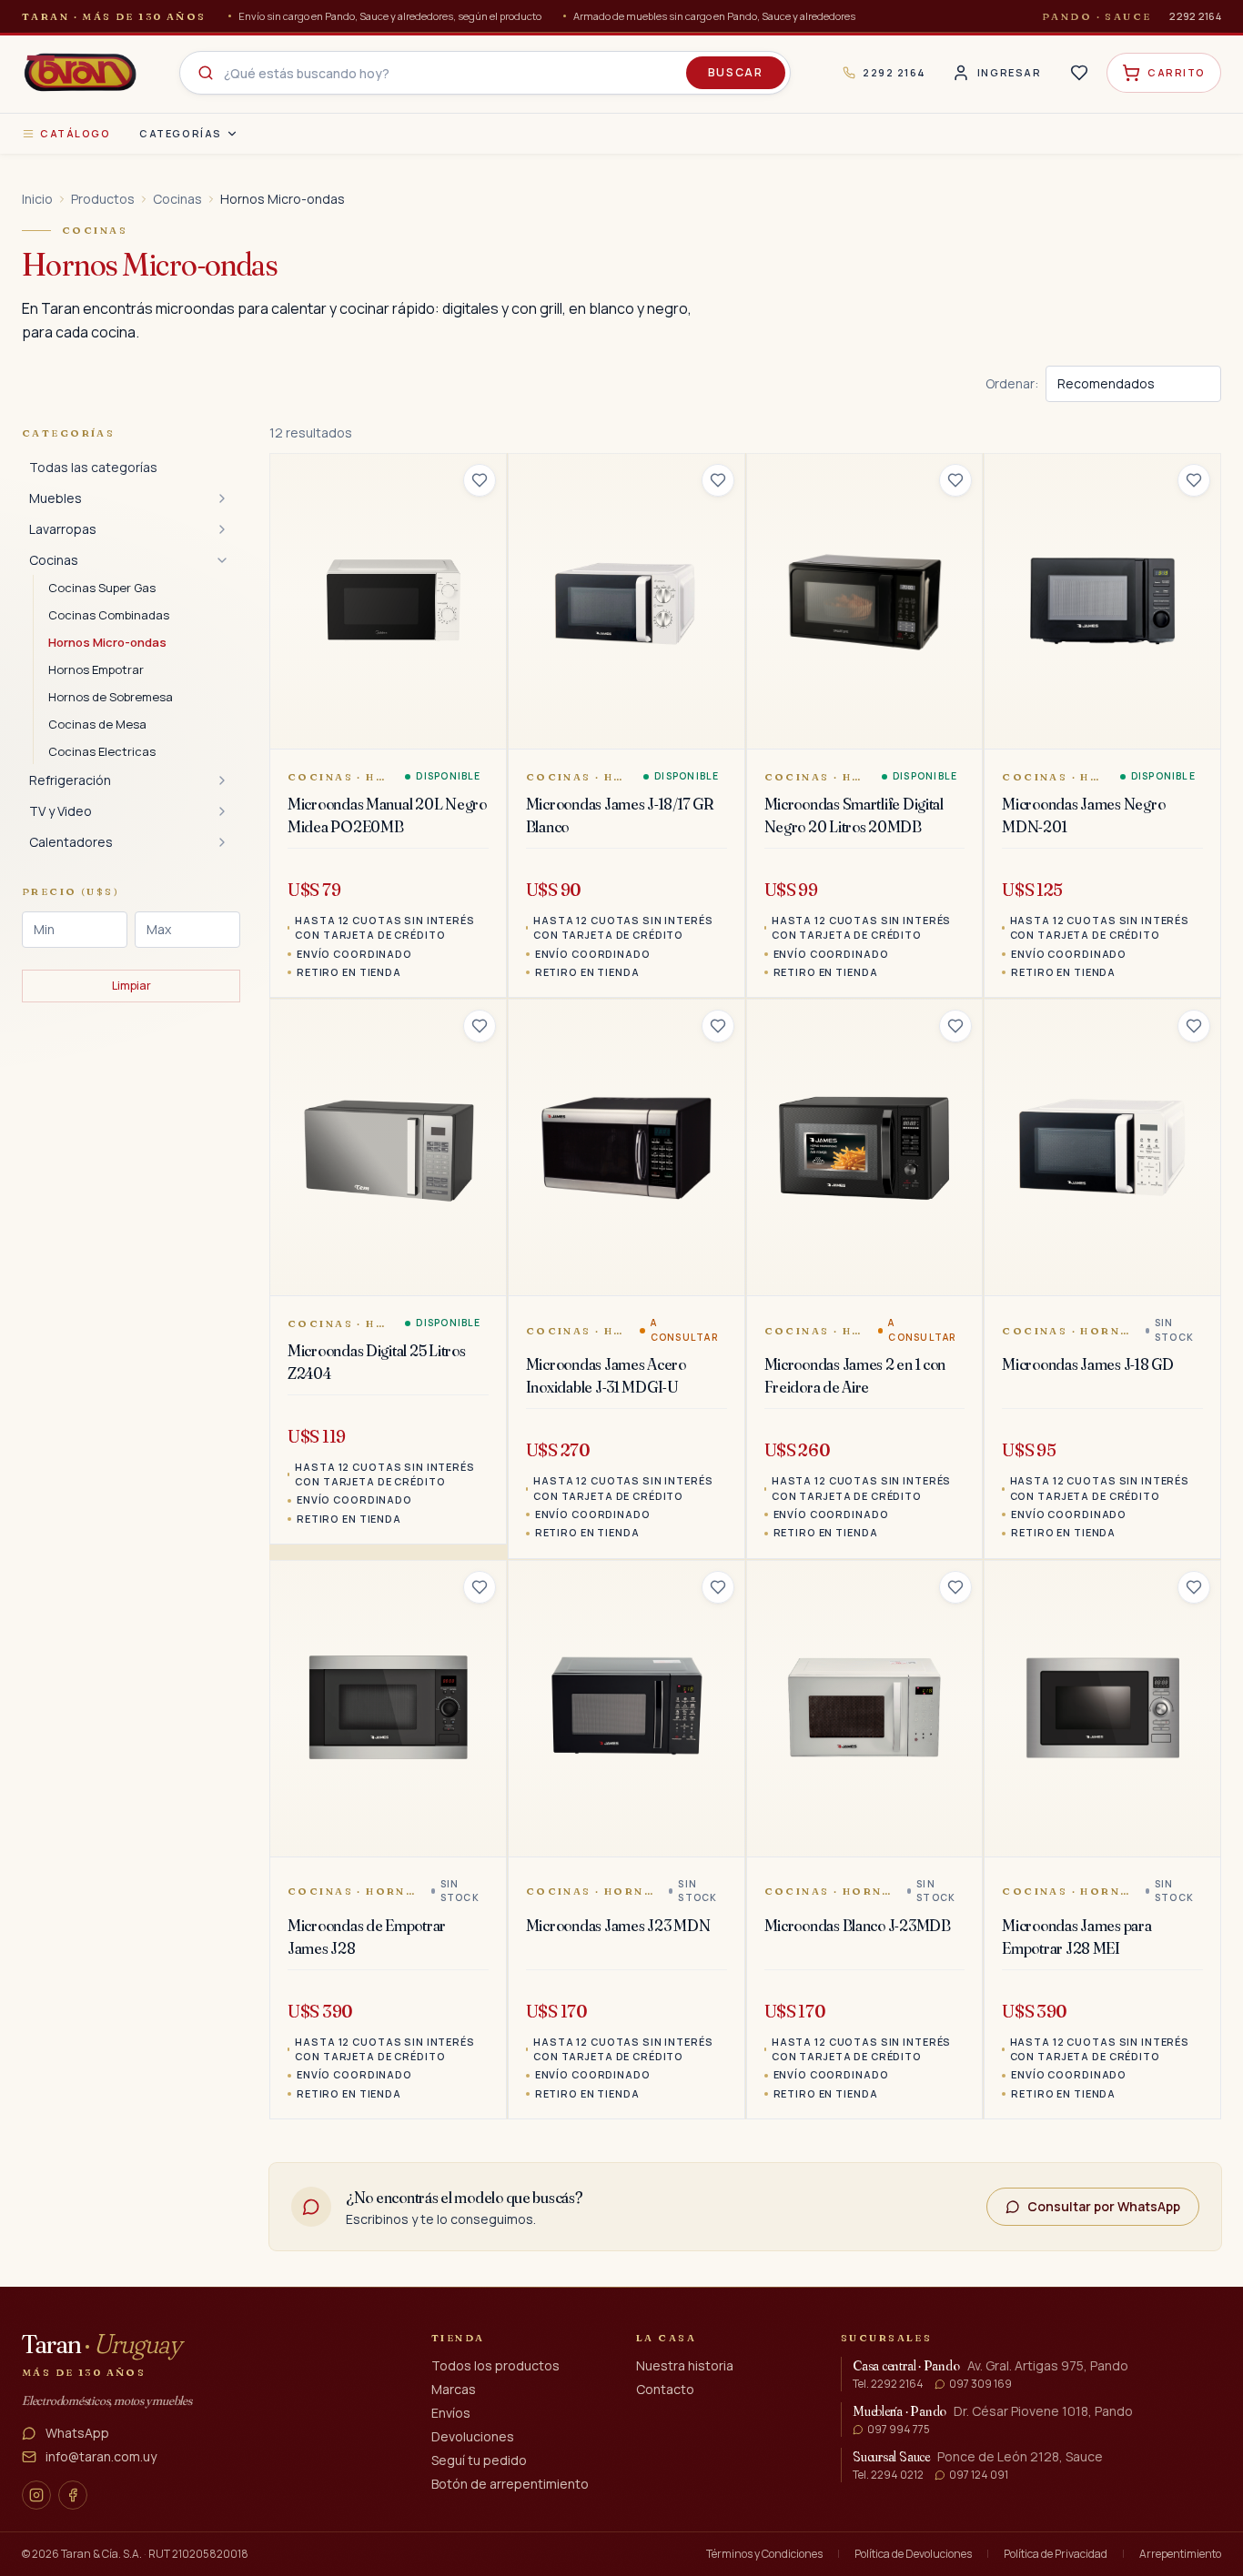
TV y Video (61, 811)
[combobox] (485, 73)
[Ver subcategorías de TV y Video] (222, 811)
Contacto (665, 2389)
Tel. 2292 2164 (888, 2384)
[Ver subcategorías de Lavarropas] (222, 529)
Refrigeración (70, 780)
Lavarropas (63, 529)
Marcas (454, 2389)
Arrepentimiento (1180, 2554)
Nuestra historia (685, 2365)
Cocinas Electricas (102, 751)
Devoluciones (473, 2436)
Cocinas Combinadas (109, 615)
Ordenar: (1012, 383)
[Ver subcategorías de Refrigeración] (222, 780)
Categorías (180, 133)
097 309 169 (980, 2384)
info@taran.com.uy (101, 2456)
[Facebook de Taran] (73, 2495)
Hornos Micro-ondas (107, 642)
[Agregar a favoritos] (480, 480)
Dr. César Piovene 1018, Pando (1043, 2411)
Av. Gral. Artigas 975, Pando (1048, 2365)
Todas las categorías (93, 467)
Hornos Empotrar (96, 669)
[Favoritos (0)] (1079, 73)
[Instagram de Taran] (36, 2495)
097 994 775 (899, 2430)
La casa (666, 2338)
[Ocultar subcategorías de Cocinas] (222, 560)
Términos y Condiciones (764, 2554)
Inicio (37, 199)
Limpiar (131, 986)
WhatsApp (77, 2433)
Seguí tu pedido (479, 2460)
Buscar (736, 72)
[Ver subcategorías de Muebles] (222, 498)
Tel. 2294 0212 (888, 2475)
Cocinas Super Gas (102, 588)
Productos (103, 199)
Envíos (451, 2413)
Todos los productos (495, 2365)
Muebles (56, 498)
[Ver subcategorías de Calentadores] (222, 842)
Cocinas (177, 199)
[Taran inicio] (80, 73)
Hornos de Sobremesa (111, 697)
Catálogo (75, 133)
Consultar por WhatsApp (1104, 2206)
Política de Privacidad (1056, 2554)
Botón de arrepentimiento (510, 2484)
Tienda (458, 2338)
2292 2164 (1195, 16)
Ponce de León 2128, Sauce (1020, 2456)
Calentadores (71, 842)
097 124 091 (979, 2475)
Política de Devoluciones (913, 2554)
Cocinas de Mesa (97, 724)
